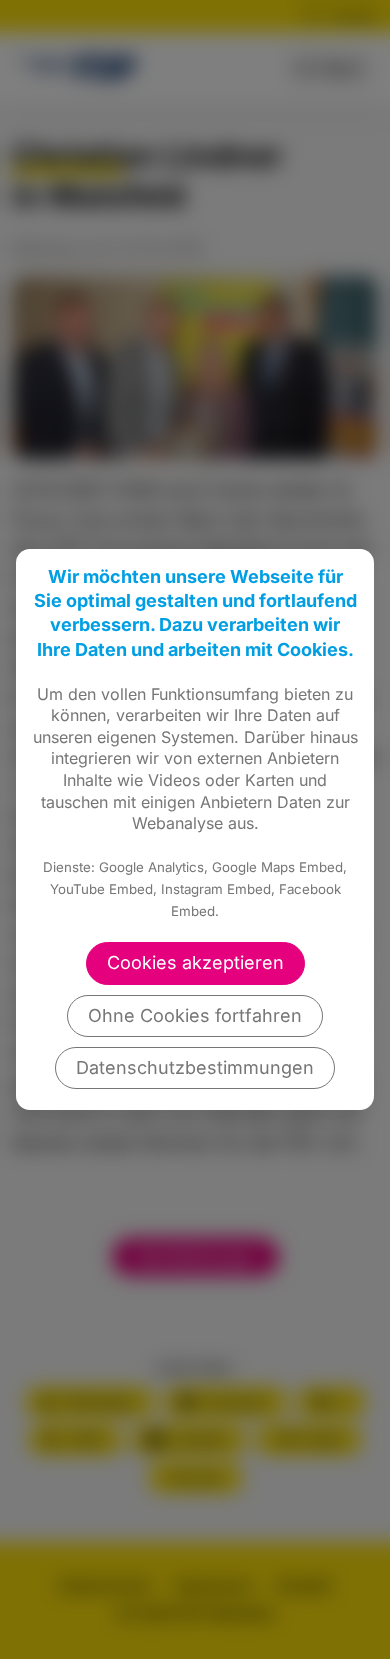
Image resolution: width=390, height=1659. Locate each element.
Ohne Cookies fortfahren (195, 1015)
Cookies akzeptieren (195, 962)
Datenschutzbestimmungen (195, 1067)
